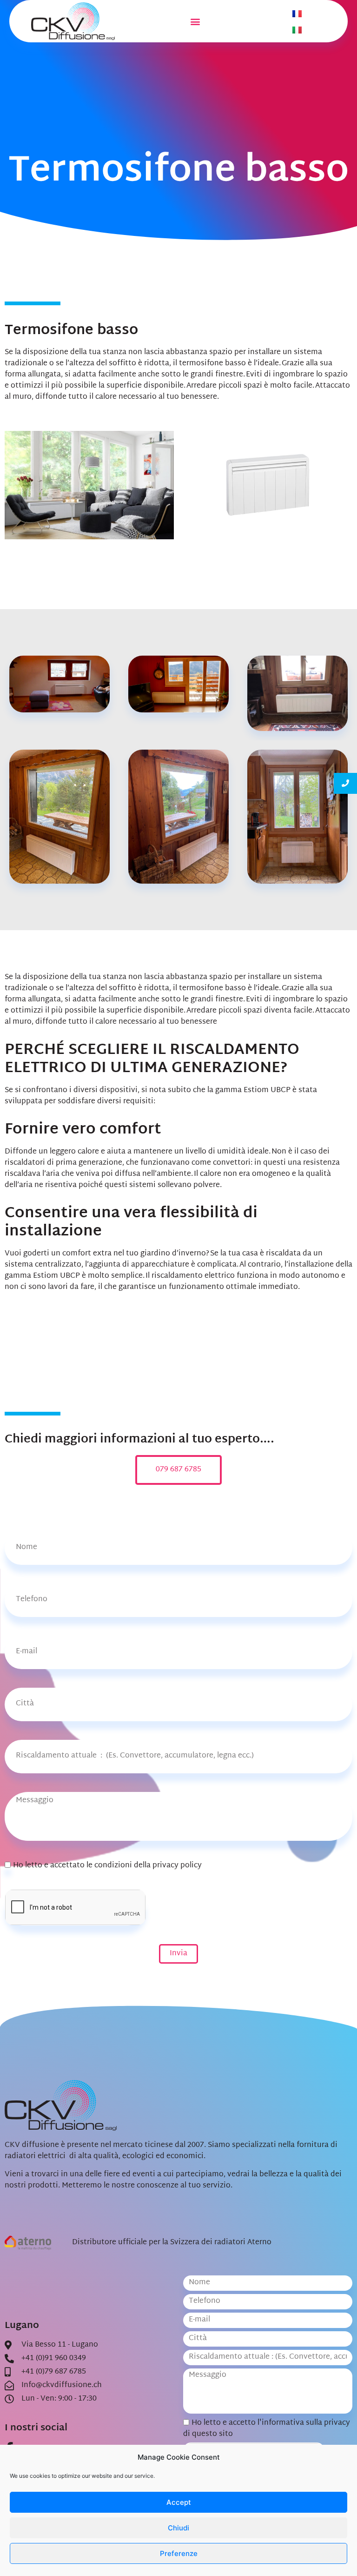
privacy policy (177, 1866)
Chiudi (178, 2528)
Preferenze (179, 2553)
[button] (195, 21)
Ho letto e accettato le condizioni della (107, 1866)
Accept (179, 2502)
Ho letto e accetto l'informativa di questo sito (267, 2429)
